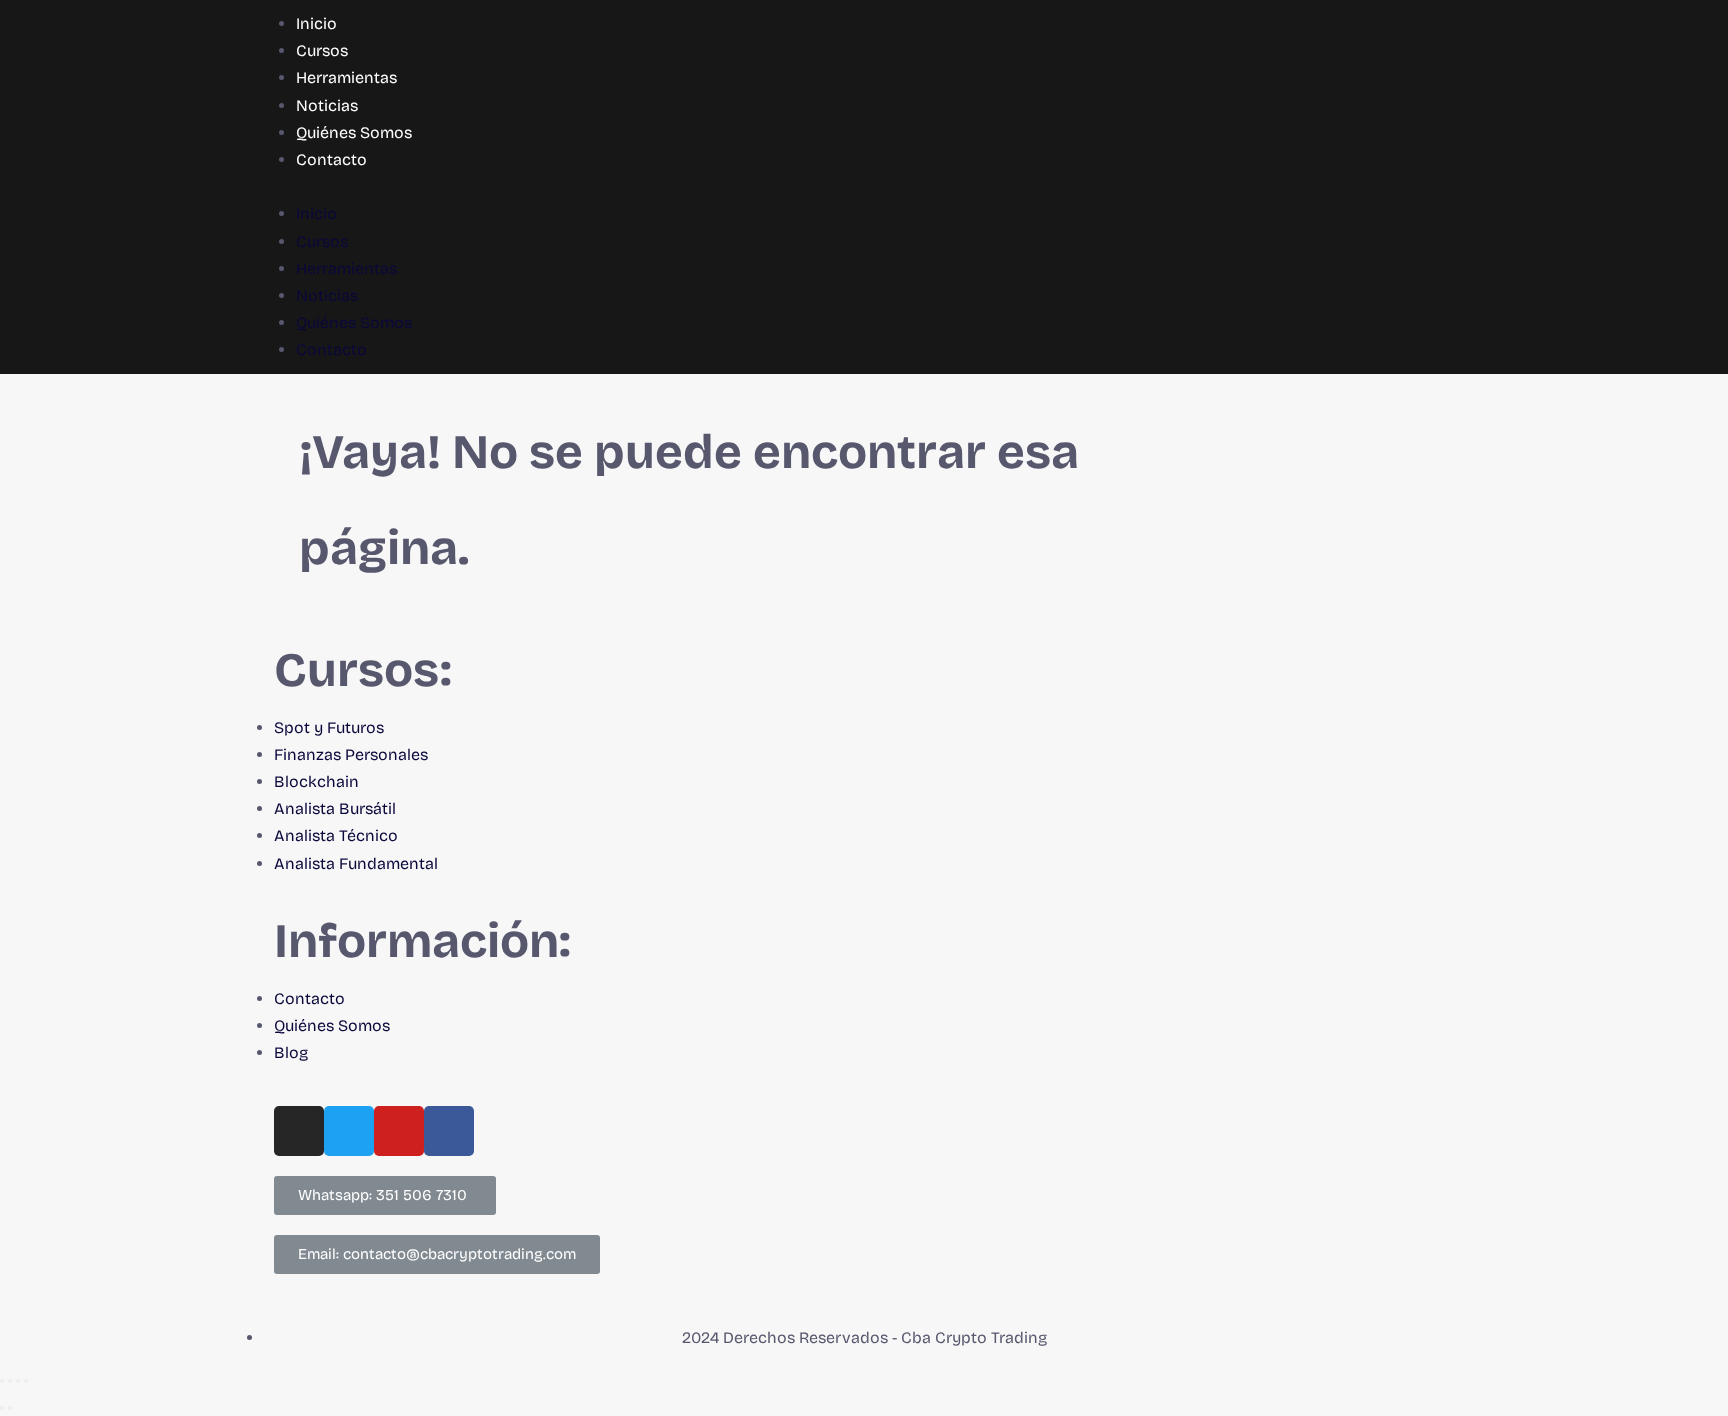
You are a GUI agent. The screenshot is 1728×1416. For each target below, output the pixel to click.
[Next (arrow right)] (10, 1408)
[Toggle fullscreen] (18, 1381)
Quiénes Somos (354, 132)
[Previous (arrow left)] (2, 1408)
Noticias (327, 105)
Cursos (322, 50)
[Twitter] (349, 1131)
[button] (864, 186)
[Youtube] (399, 1131)
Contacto (331, 159)
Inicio (316, 23)
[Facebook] (449, 1131)
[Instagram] (299, 1131)
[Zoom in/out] (26, 1381)
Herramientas (346, 77)
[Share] (10, 1381)
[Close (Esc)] (2, 1381)
